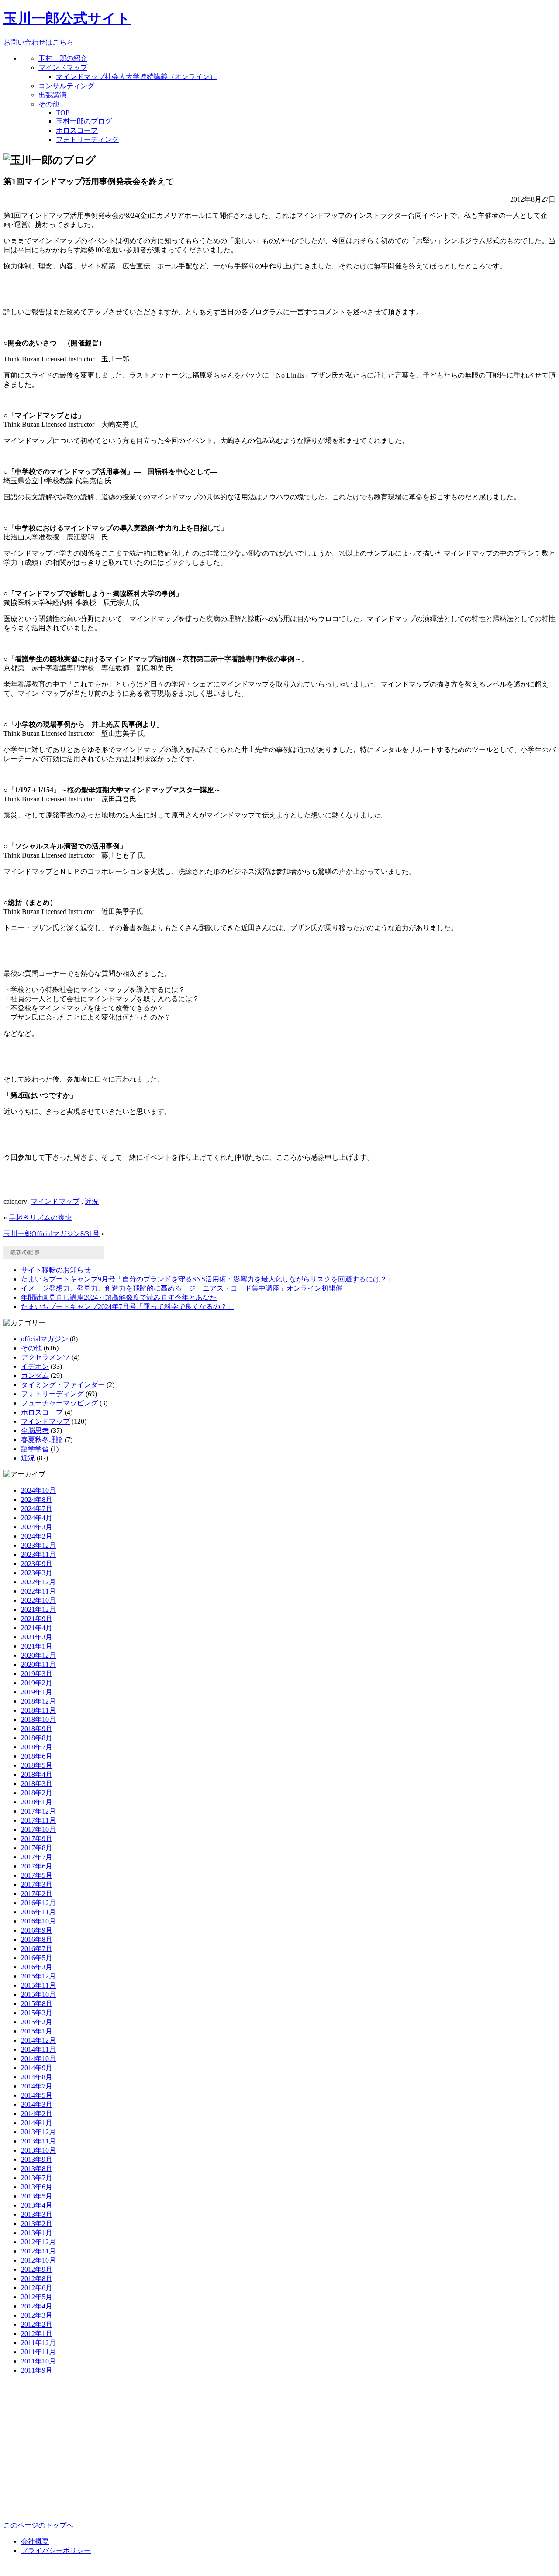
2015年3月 (37, 2013)
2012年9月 (37, 2269)
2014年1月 (37, 2123)
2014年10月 (38, 2059)
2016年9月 (37, 1930)
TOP (63, 113)
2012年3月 (37, 2315)
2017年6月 (37, 1866)
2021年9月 (37, 1619)
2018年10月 (38, 1719)
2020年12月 (38, 1655)
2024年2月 (37, 1536)
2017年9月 (37, 1839)
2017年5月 (37, 1875)
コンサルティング (66, 86)
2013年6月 (37, 2187)
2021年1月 (37, 1646)
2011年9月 (37, 2370)
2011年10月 (38, 2361)
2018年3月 (37, 1784)
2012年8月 (37, 2279)
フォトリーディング (87, 139)
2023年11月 (38, 1554)
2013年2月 (37, 2224)
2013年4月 (37, 2205)
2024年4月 (37, 1518)
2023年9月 (37, 1564)
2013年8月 (37, 2169)
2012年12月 (38, 2242)
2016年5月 (37, 1958)
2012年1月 (37, 2334)
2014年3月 (37, 2104)
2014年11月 (38, 2049)
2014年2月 (37, 2114)
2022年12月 (38, 1582)
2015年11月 (38, 1985)
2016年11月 (38, 1912)
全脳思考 (35, 1431)
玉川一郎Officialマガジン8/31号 (52, 1234)
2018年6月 (37, 1756)
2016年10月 (38, 1921)
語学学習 (35, 1449)
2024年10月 (38, 1490)
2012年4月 (37, 2306)
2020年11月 (38, 1664)
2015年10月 (38, 1994)
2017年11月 (38, 1820)
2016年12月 (38, 1903)
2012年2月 (37, 2324)
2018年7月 (37, 1747)
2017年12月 (38, 1811)
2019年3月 (37, 1674)
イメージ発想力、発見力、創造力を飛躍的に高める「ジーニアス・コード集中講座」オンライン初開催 (182, 1288)
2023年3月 (37, 1573)
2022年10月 (38, 1600)
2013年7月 (37, 2178)
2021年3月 (37, 1637)
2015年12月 (38, 1976)
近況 (92, 1201)
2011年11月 (38, 2352)
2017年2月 (37, 1894)
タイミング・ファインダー (63, 1385)
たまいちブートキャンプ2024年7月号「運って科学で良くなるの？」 (128, 1307)
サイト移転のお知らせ (56, 1270)
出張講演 (52, 95)
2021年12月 (38, 1609)
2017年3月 (37, 1884)
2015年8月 (37, 2004)
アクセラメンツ (45, 1357)
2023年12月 (38, 1545)
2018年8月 (37, 1738)
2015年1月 (37, 2031)
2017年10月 (38, 1829)
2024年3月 (37, 1527)
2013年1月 (37, 2233)
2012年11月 (38, 2251)
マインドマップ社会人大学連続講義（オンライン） (136, 77)
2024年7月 (37, 1509)
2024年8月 (37, 1499)
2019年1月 (37, 1692)
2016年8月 (37, 1939)
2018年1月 (37, 1802)
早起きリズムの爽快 (40, 1218)
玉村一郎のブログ (84, 121)
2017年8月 (37, 1848)
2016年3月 (37, 1967)
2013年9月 (37, 2159)
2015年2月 (37, 2022)
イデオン (35, 1366)
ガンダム (35, 1376)
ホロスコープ (77, 130)
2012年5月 (37, 2297)
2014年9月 (37, 2068)
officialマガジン (45, 1339)
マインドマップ (63, 67)
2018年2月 (37, 1793)
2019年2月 (37, 1683)
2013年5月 (37, 2196)
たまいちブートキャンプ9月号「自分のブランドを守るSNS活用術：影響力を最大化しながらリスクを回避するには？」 (207, 1279)
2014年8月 (37, 2077)
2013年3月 (37, 2214)
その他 (49, 104)
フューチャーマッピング (59, 1403)
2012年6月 (37, 2288)
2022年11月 (38, 1591)
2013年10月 (38, 2150)
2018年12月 (38, 1701)
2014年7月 (37, 2086)
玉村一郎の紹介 (63, 58)
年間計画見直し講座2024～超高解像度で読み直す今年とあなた (119, 1297)
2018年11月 (38, 1710)
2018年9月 (37, 1729)
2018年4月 (37, 1774)
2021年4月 (37, 1628)
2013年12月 (38, 2132)
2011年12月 (38, 2343)
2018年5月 (37, 1765)
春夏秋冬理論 (42, 1440)
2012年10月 (38, 2260)
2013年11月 (38, 2141)
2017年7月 (37, 1857)
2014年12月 (38, 2040)
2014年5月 (37, 2095)
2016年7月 (37, 1949)
